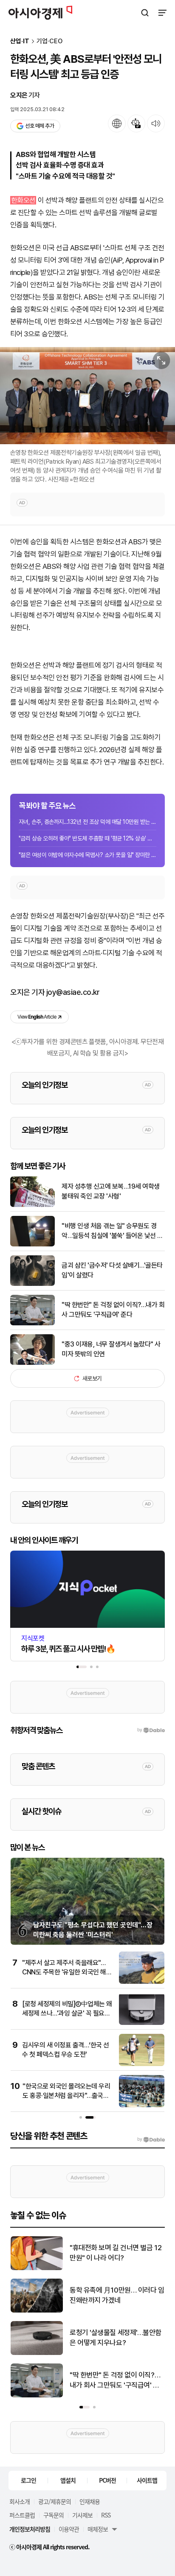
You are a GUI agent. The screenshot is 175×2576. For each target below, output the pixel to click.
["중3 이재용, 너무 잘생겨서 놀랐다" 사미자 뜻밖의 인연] (32, 1363)
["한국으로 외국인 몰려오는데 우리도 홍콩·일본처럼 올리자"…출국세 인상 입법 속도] (142, 2105)
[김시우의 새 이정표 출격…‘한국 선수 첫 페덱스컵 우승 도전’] (142, 2064)
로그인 (28, 2480)
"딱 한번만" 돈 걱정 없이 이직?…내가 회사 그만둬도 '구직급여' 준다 (113, 1309)
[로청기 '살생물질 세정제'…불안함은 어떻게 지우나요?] (37, 2353)
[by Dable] (151, 2139)
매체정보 (98, 2529)
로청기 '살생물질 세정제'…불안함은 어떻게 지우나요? (116, 2338)
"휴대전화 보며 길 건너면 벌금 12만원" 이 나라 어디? (116, 2253)
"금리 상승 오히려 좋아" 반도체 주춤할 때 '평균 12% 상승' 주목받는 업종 (87, 838)
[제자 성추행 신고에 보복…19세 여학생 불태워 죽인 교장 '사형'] (32, 1205)
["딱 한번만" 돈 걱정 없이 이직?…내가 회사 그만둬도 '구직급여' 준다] (32, 1323)
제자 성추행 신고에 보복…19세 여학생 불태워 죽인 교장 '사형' (111, 1191)
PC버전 (107, 2480)
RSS (106, 2515)
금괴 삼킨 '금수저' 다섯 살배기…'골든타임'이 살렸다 (112, 1270)
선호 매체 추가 (40, 126)
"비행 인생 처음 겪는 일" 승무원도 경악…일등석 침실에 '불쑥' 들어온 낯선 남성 (112, 1231)
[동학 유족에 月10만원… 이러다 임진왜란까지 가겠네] (37, 2311)
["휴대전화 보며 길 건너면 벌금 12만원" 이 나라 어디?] (37, 2268)
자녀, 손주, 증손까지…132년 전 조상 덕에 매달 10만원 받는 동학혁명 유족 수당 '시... (87, 822)
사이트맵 (147, 2480)
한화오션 (23, 200)
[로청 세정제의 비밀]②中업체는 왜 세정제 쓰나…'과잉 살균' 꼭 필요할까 (67, 2013)
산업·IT (20, 41)
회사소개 (20, 2501)
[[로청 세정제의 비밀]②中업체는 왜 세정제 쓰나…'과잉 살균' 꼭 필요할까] (142, 2023)
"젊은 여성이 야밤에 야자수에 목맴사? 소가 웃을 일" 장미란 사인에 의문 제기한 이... (87, 855)
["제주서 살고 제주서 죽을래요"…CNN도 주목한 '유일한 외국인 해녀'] (142, 1982)
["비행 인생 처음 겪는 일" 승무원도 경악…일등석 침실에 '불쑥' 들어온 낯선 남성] (32, 1245)
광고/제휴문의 (55, 2501)
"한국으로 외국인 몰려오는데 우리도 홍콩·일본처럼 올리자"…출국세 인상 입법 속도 (66, 2096)
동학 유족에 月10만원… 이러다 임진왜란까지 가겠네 (117, 2295)
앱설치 (68, 2480)
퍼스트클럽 (22, 2515)
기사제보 (82, 2515)
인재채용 (90, 2501)
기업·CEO (49, 41)
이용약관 (69, 2529)
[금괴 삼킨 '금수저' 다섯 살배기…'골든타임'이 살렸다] (32, 1284)
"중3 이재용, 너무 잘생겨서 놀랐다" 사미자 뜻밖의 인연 (111, 1349)
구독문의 (54, 2515)
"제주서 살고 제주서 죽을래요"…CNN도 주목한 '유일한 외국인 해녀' (64, 1972)
